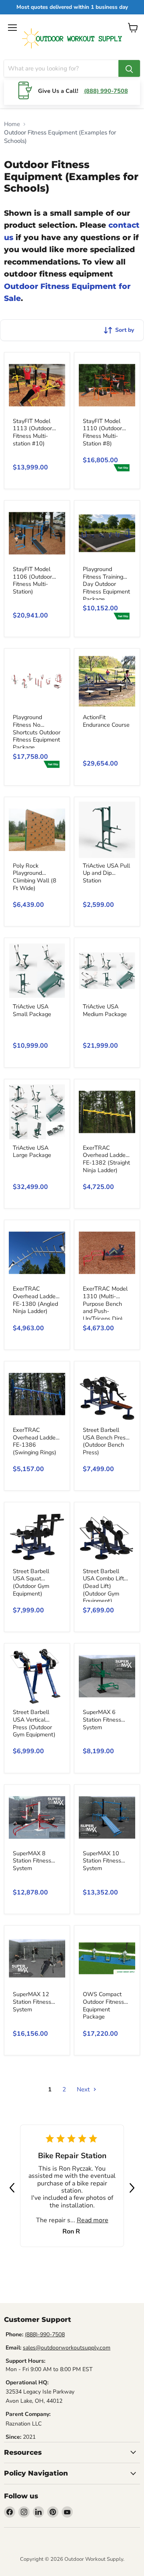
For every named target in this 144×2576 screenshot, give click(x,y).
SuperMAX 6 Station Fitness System (102, 1719)
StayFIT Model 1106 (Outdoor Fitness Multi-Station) (32, 580)
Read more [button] (93, 2220)
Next (84, 2089)
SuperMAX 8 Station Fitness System (32, 1861)
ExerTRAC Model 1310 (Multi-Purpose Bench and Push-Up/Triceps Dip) (105, 1304)
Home (12, 124)
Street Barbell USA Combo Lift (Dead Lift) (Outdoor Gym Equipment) (103, 1586)
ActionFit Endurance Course (106, 721)
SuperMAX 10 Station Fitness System (102, 1861)
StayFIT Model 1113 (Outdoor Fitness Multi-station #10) (32, 432)
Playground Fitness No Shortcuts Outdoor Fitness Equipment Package (37, 732)
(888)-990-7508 (45, 2334)
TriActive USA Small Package (32, 1010)
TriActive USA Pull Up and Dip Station (106, 873)
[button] (12, 2188)
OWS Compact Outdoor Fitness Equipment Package (103, 2005)
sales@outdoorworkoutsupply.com (67, 2348)
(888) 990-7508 (106, 91)
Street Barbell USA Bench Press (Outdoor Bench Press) (106, 1441)
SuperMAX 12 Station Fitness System (32, 2002)
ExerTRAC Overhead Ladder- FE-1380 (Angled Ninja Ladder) (36, 1300)
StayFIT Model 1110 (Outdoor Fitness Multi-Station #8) (102, 432)
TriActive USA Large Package (32, 1152)
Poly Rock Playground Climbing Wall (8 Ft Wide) (35, 877)
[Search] (129, 68)
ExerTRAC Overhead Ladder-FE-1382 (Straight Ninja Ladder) (106, 1159)
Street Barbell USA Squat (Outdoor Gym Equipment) (31, 1582)
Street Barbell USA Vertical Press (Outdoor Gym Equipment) (34, 1723)
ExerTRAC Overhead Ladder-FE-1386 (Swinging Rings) (36, 1441)
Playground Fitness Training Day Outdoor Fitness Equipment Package (106, 584)
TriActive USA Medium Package (105, 1010)
